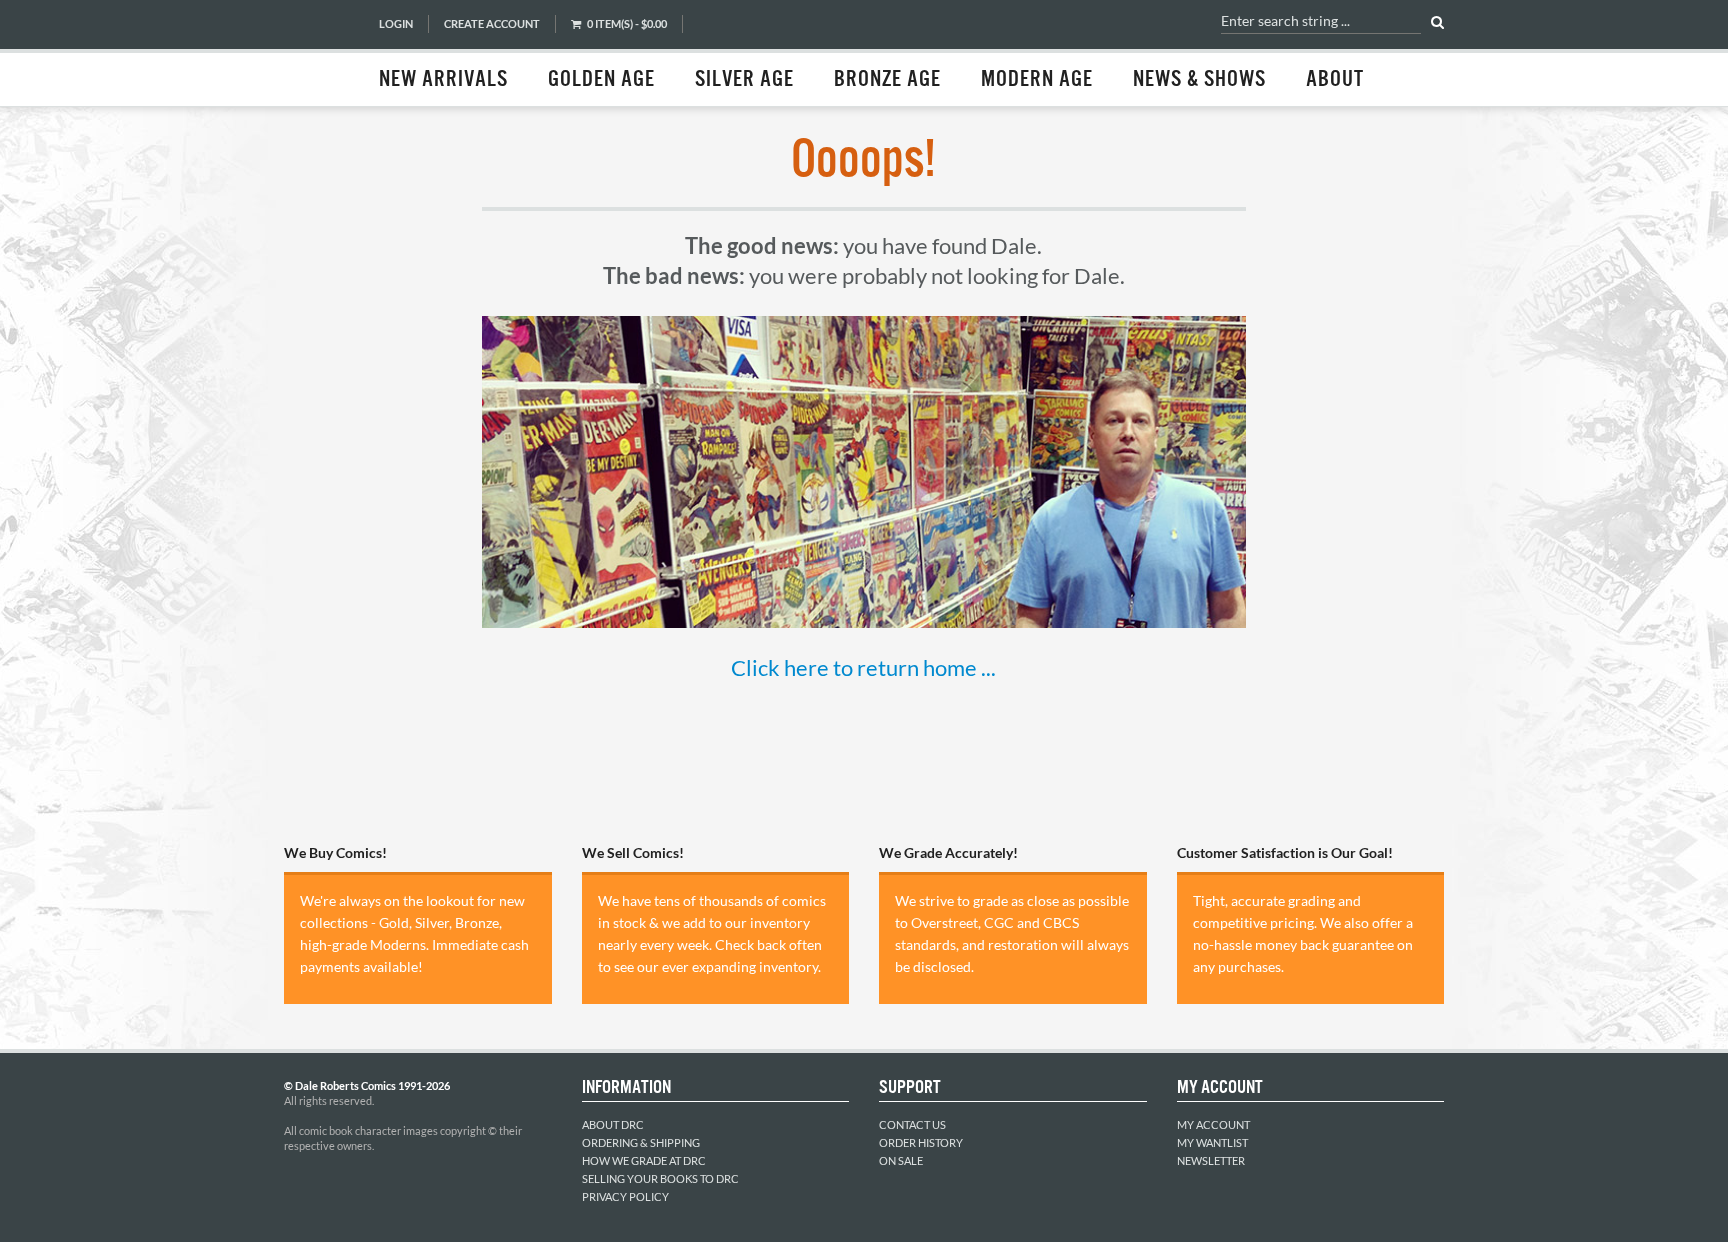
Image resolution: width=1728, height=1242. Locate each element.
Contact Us (912, 1124)
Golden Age (601, 80)
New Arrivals (443, 80)
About (1335, 80)
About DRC (613, 1124)
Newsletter (1211, 1160)
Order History (921, 1142)
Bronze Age (887, 80)
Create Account (492, 23)
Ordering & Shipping (641, 1142)
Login (396, 23)
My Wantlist (1212, 1142)
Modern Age (1037, 80)
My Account (1213, 1124)
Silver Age (744, 80)
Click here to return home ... (863, 667)
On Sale (901, 1160)
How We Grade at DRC (644, 1160)
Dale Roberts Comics (321, 53)
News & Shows (1199, 80)
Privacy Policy (625, 1196)
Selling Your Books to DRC (660, 1178)
